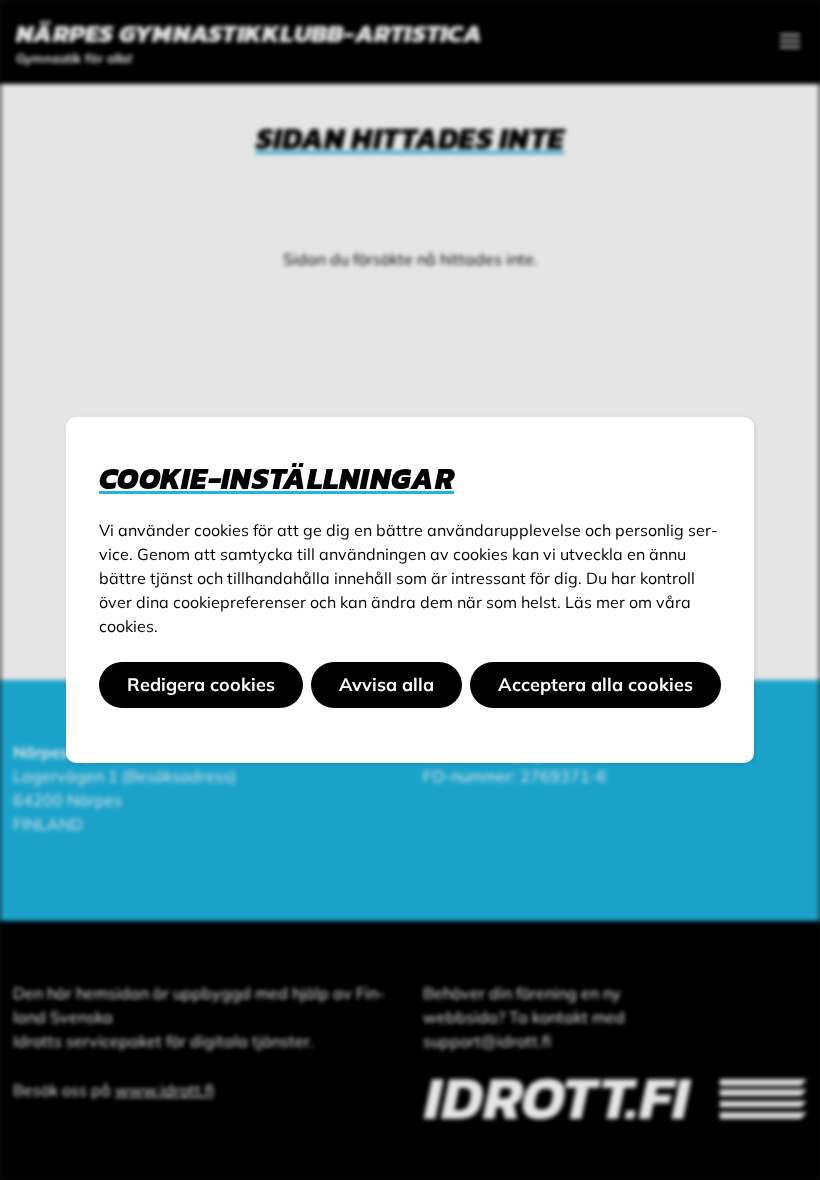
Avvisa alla (386, 684)
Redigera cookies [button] (201, 684)
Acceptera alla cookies (595, 684)
